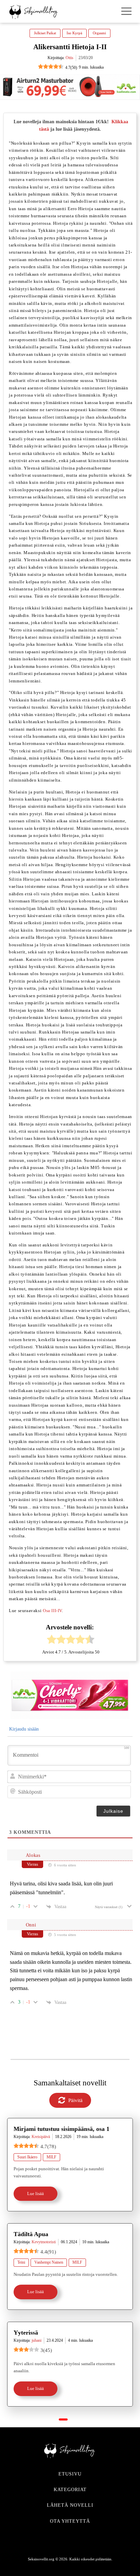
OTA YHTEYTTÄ (70, 2521)
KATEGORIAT (70, 2490)
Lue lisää (36, 2194)
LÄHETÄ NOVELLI (70, 2505)
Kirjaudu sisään (23, 1729)
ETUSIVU (70, 2474)
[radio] (52, 1640)
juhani (37, 2340)
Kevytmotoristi (44, 2242)
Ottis (69, 58)
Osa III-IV (52, 1611)
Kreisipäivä (41, 2137)
